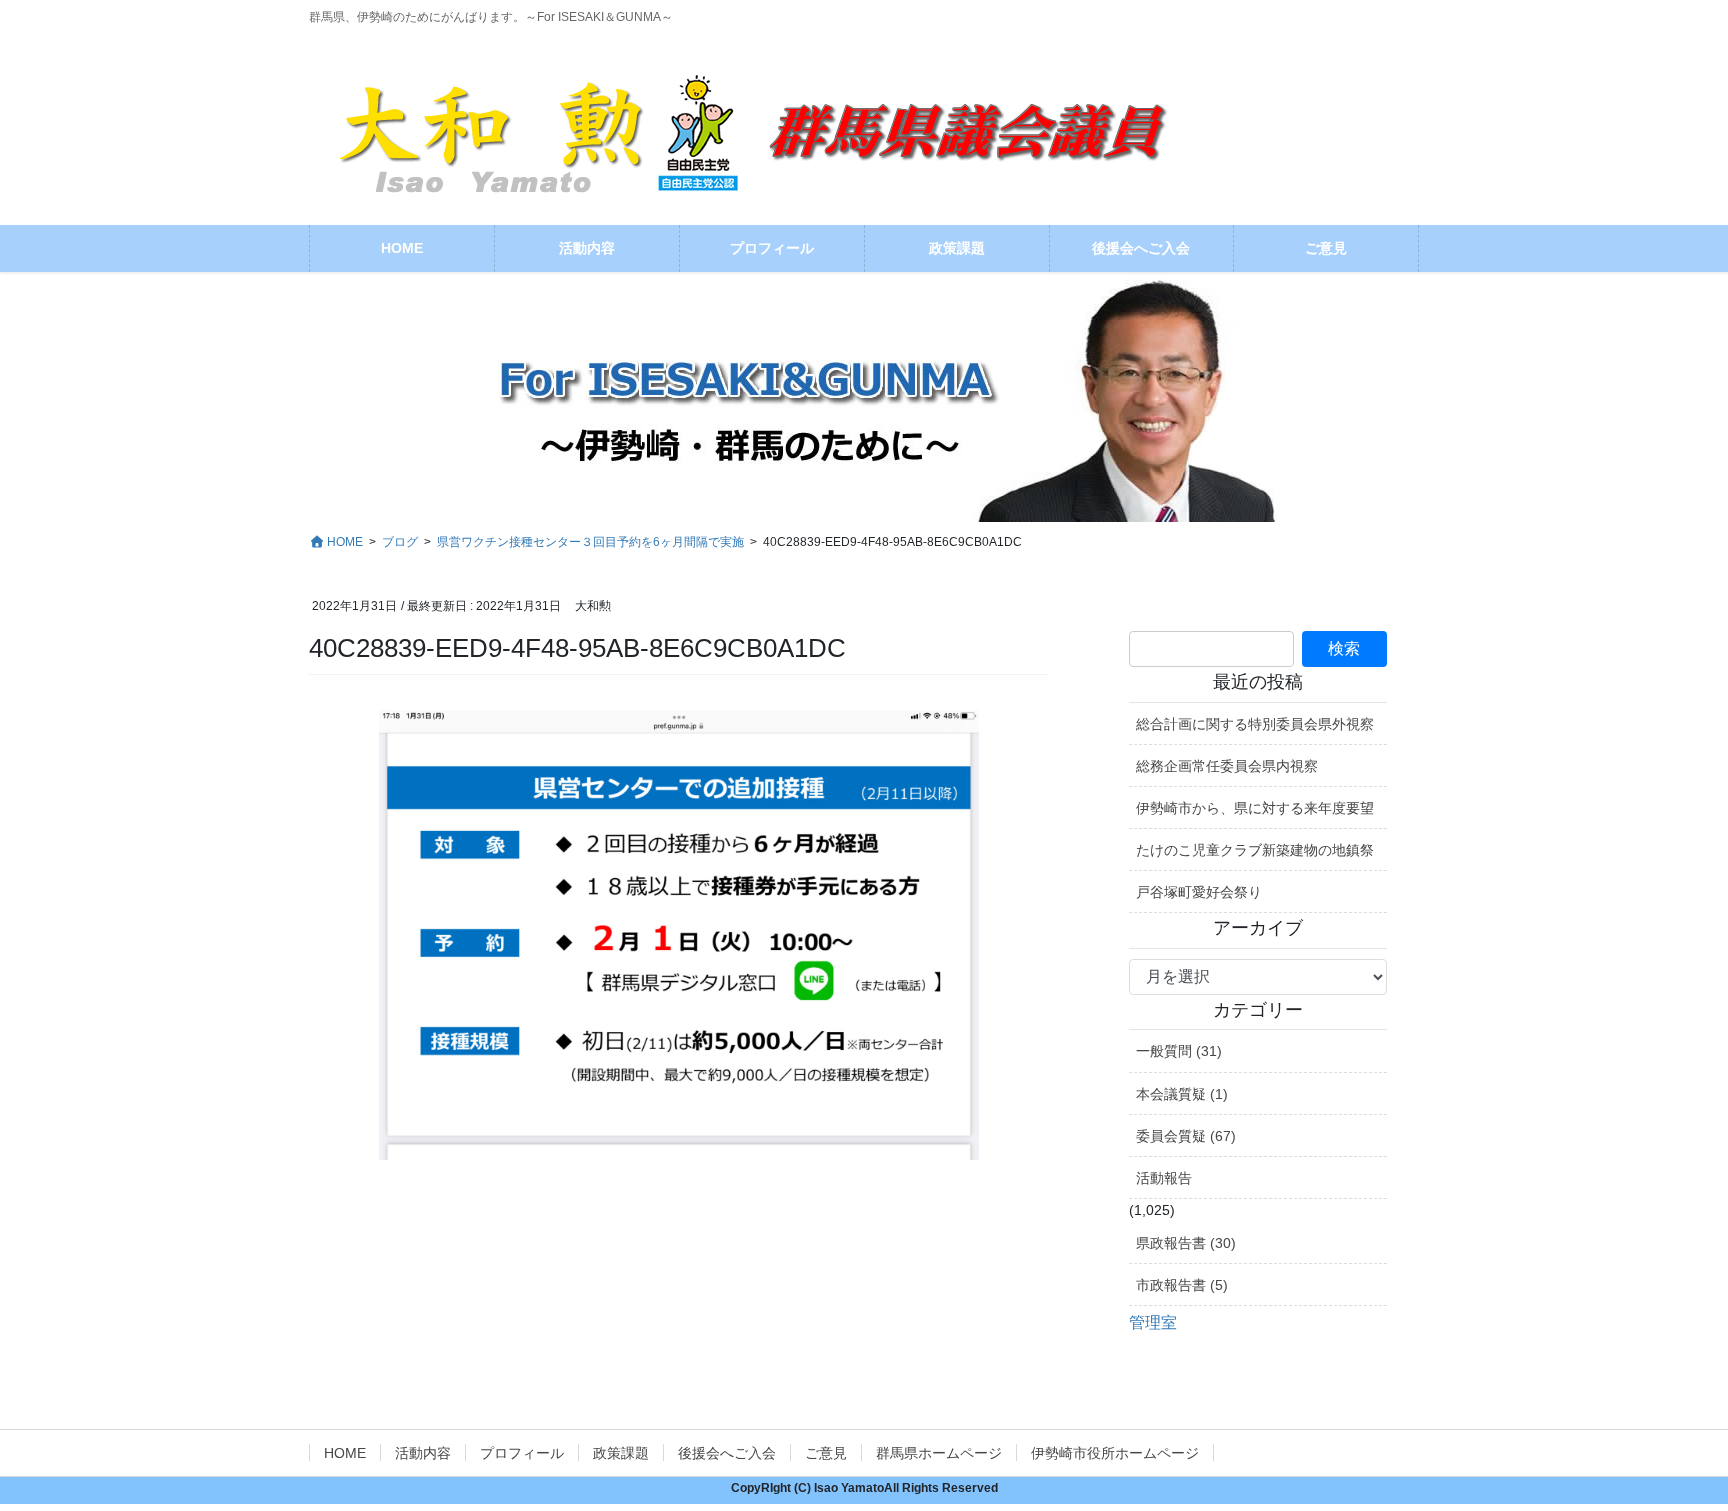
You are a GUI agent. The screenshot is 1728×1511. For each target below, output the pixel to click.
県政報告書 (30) (1186, 1243)
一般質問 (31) (1179, 1051)
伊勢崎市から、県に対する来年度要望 (1255, 808)
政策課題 (621, 1453)
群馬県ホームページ (939, 1453)
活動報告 (1164, 1178)
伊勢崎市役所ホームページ (1115, 1453)
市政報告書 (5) (1182, 1285)
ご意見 (826, 1453)
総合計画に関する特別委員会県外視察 (1255, 724)
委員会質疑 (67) (1186, 1136)
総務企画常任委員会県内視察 (1227, 766)
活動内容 (423, 1453)
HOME (345, 1453)
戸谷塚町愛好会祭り (1199, 892)
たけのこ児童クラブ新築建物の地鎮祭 (1255, 850)
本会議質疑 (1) (1182, 1094)
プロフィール (522, 1453)
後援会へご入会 (727, 1453)
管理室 (1153, 1322)
